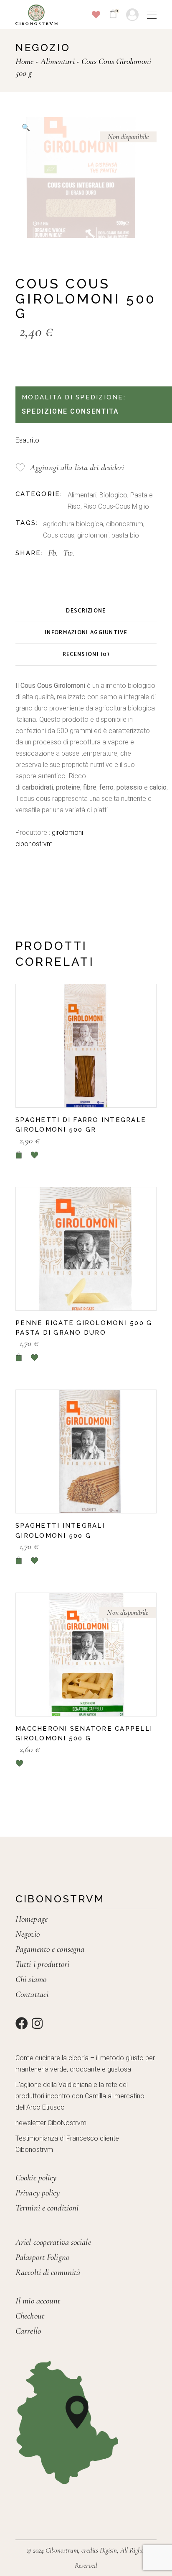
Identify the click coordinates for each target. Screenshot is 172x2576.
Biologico (113, 495)
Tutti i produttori (42, 1964)
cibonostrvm (34, 844)
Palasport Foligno (42, 2257)
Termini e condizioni (47, 2208)
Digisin (108, 2550)
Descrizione (86, 611)
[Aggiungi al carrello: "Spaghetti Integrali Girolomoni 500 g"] (19, 1561)
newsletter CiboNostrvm (51, 2123)
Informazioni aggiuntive (86, 633)
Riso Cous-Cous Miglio (116, 506)
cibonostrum (125, 524)
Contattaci (32, 1994)
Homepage (32, 1919)
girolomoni (93, 535)
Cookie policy (36, 2178)
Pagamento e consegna (50, 1949)
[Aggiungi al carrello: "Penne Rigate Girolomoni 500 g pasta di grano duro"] (19, 1357)
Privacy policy (38, 2193)
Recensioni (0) (86, 655)
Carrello (28, 2331)
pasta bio (125, 535)
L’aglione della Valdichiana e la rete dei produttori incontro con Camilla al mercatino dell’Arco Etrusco (80, 2096)
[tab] (86, 611)
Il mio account (38, 2301)
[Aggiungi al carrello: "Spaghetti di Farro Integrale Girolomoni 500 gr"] (19, 1155)
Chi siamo (31, 1979)
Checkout (30, 2316)
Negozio (28, 1934)
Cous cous (59, 535)
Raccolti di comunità (48, 2272)
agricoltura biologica (73, 524)
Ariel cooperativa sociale (53, 2242)
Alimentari (82, 495)
